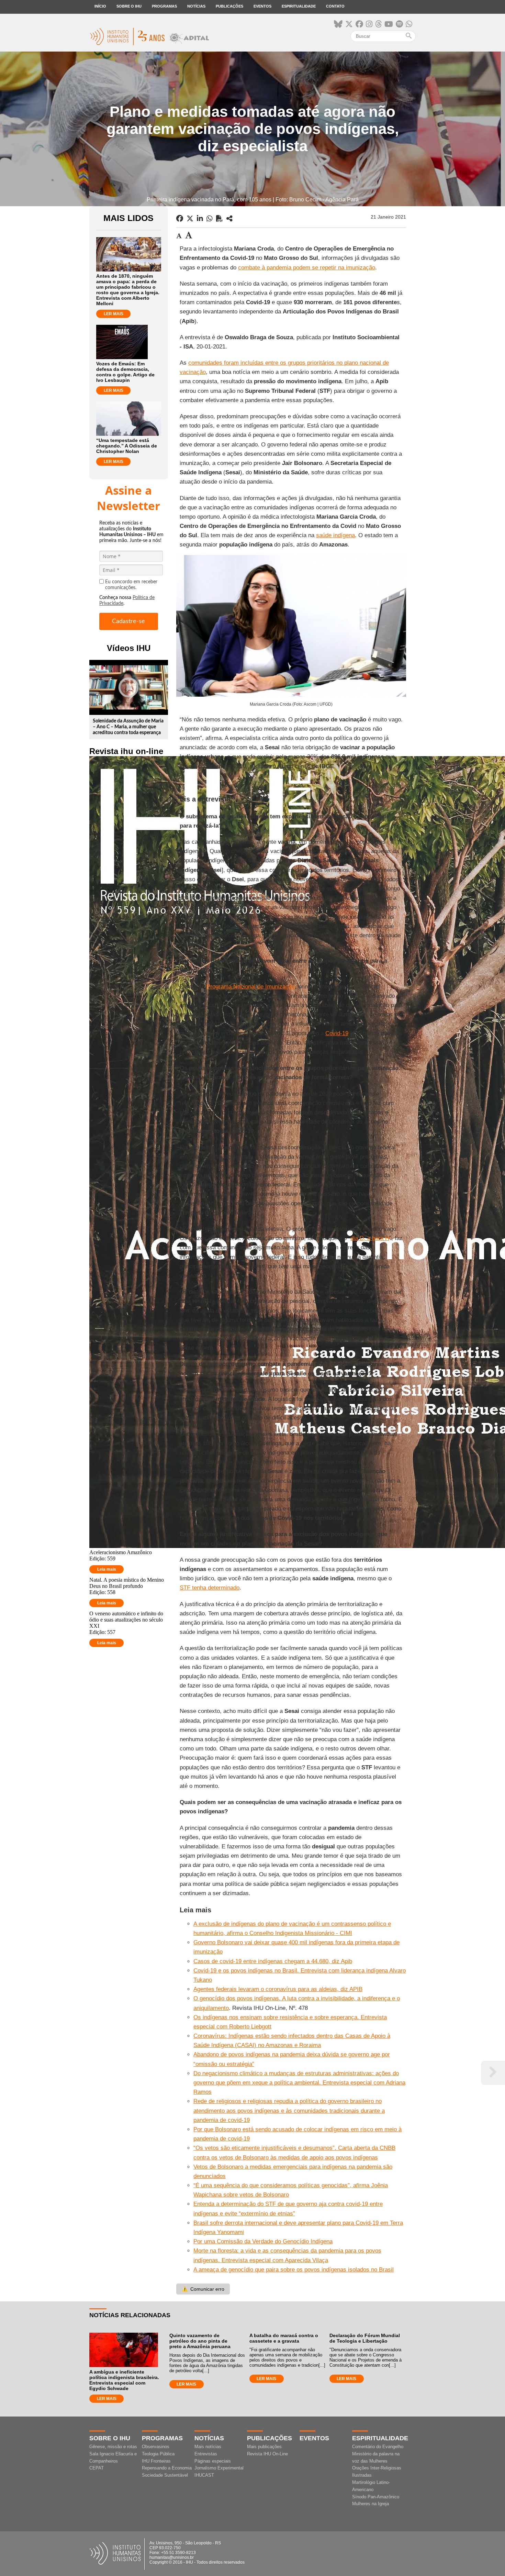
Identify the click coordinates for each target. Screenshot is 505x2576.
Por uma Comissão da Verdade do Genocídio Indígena (263, 2241)
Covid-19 (337, 1033)
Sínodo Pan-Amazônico (376, 2497)
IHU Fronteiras (156, 2461)
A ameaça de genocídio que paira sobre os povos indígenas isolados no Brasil (294, 2270)
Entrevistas (206, 2454)
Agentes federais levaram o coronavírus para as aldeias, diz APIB (278, 1989)
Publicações (229, 6)
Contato (335, 6)
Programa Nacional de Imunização (251, 987)
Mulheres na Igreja (371, 2504)
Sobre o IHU (129, 6)
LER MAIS (114, 314)
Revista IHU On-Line (267, 2454)
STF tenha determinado (210, 1588)
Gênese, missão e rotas (113, 2447)
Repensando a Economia (167, 2468)
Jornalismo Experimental (219, 2468)
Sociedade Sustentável (165, 2475)
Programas (164, 6)
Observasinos (156, 2447)
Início (100, 6)
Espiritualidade (299, 6)
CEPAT (97, 2468)
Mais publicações (264, 2447)
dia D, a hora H (370, 1238)
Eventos (262, 6)
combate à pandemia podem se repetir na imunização (307, 268)
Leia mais (107, 1569)
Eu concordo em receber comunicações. (131, 585)
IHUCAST (204, 2475)
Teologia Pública (158, 2454)
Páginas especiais (213, 2461)
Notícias (196, 6)
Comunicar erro (203, 2289)
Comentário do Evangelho (378, 2447)
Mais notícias (208, 2447)
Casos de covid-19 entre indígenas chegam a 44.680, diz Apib (273, 1961)
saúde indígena (335, 535)
